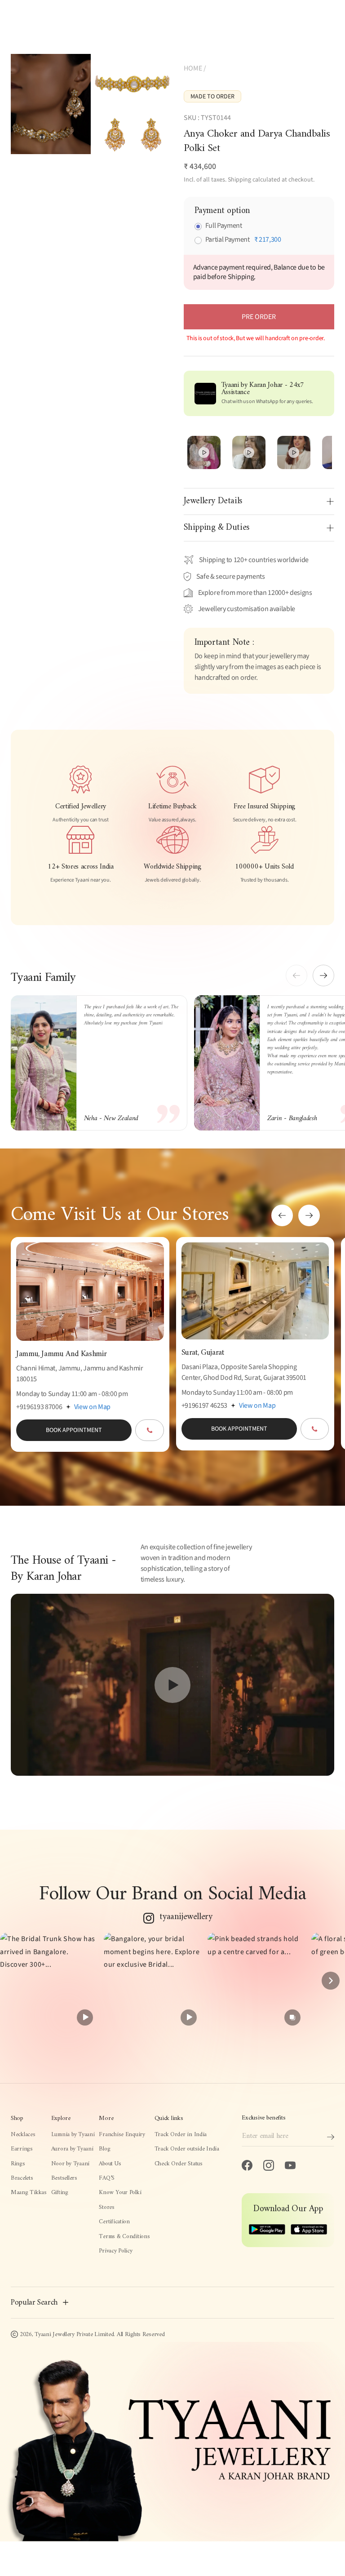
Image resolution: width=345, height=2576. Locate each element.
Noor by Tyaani (70, 2164)
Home (193, 68)
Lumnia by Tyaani (73, 2135)
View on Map (92, 1407)
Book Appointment (74, 1430)
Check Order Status (179, 2164)
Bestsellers (64, 2178)
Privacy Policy (115, 2251)
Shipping (239, 180)
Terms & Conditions (124, 2237)
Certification (114, 2222)
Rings (18, 2164)
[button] (323, 975)
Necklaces (23, 2135)
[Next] (331, 1981)
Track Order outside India (187, 2149)
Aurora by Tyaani (72, 2149)
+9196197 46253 (205, 1405)
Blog (104, 2149)
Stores (106, 2208)
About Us (110, 2164)
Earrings (22, 2149)
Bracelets (22, 2178)
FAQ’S (107, 2178)
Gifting (60, 2193)
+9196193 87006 (39, 1407)
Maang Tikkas (29, 2193)
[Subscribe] (331, 2137)
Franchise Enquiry (122, 2135)
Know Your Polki (120, 2193)
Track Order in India (181, 2135)
